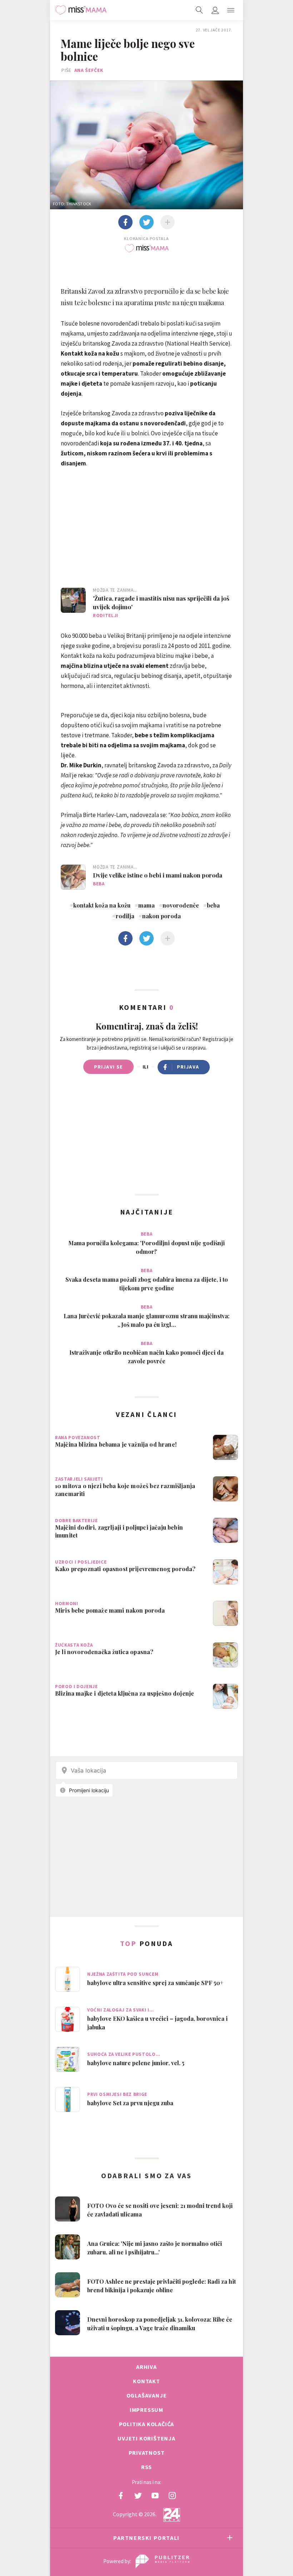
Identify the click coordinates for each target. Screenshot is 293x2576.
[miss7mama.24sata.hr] (81, 10)
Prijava (188, 1067)
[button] (231, 10)
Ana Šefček (89, 70)
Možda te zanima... (115, 590)
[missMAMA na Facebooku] (121, 2496)
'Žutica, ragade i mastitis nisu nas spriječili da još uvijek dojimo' (161, 602)
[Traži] (199, 10)
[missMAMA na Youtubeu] (155, 2496)
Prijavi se (108, 1067)
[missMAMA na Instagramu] (172, 2496)
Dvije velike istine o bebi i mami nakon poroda (158, 875)
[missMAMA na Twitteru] (138, 2496)
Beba (99, 884)
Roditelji (106, 615)
